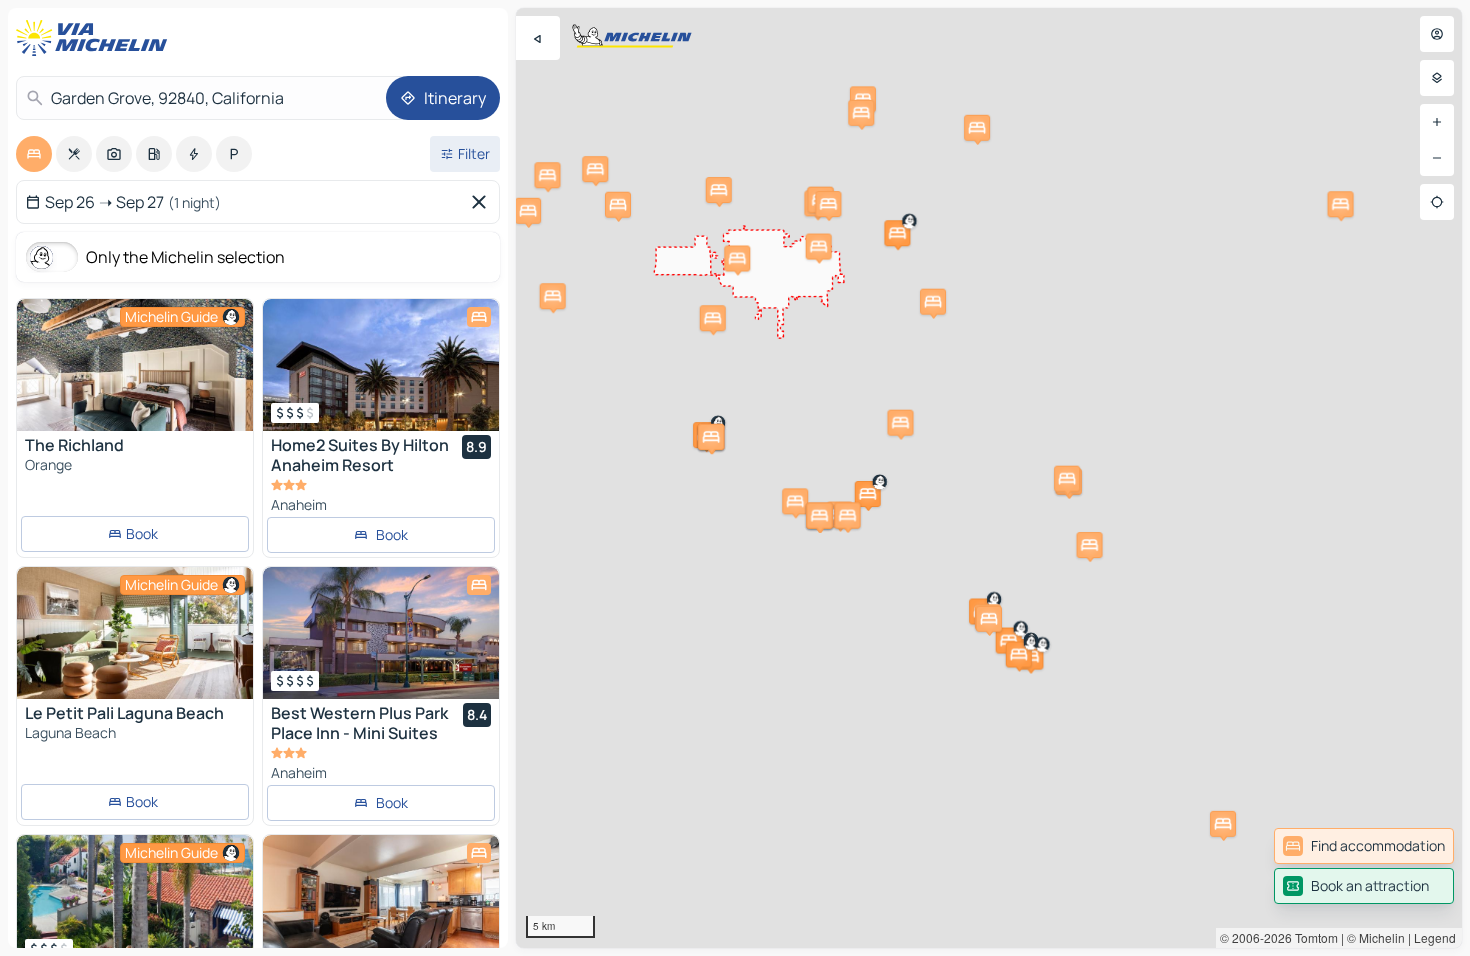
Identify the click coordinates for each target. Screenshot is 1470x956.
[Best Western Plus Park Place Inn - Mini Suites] (381, 633)
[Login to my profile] (1437, 34)
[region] (989, 478)
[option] (34, 154)
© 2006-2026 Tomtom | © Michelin (1312, 937)
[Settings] (1437, 78)
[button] (897, 233)
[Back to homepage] (96, 38)
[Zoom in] (1437, 122)
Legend (1435, 937)
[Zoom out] (1437, 158)
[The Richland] (135, 365)
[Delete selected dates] (483, 202)
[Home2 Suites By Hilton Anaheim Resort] (381, 365)
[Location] (1437, 202)
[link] (1364, 846)
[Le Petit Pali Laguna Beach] (135, 633)
